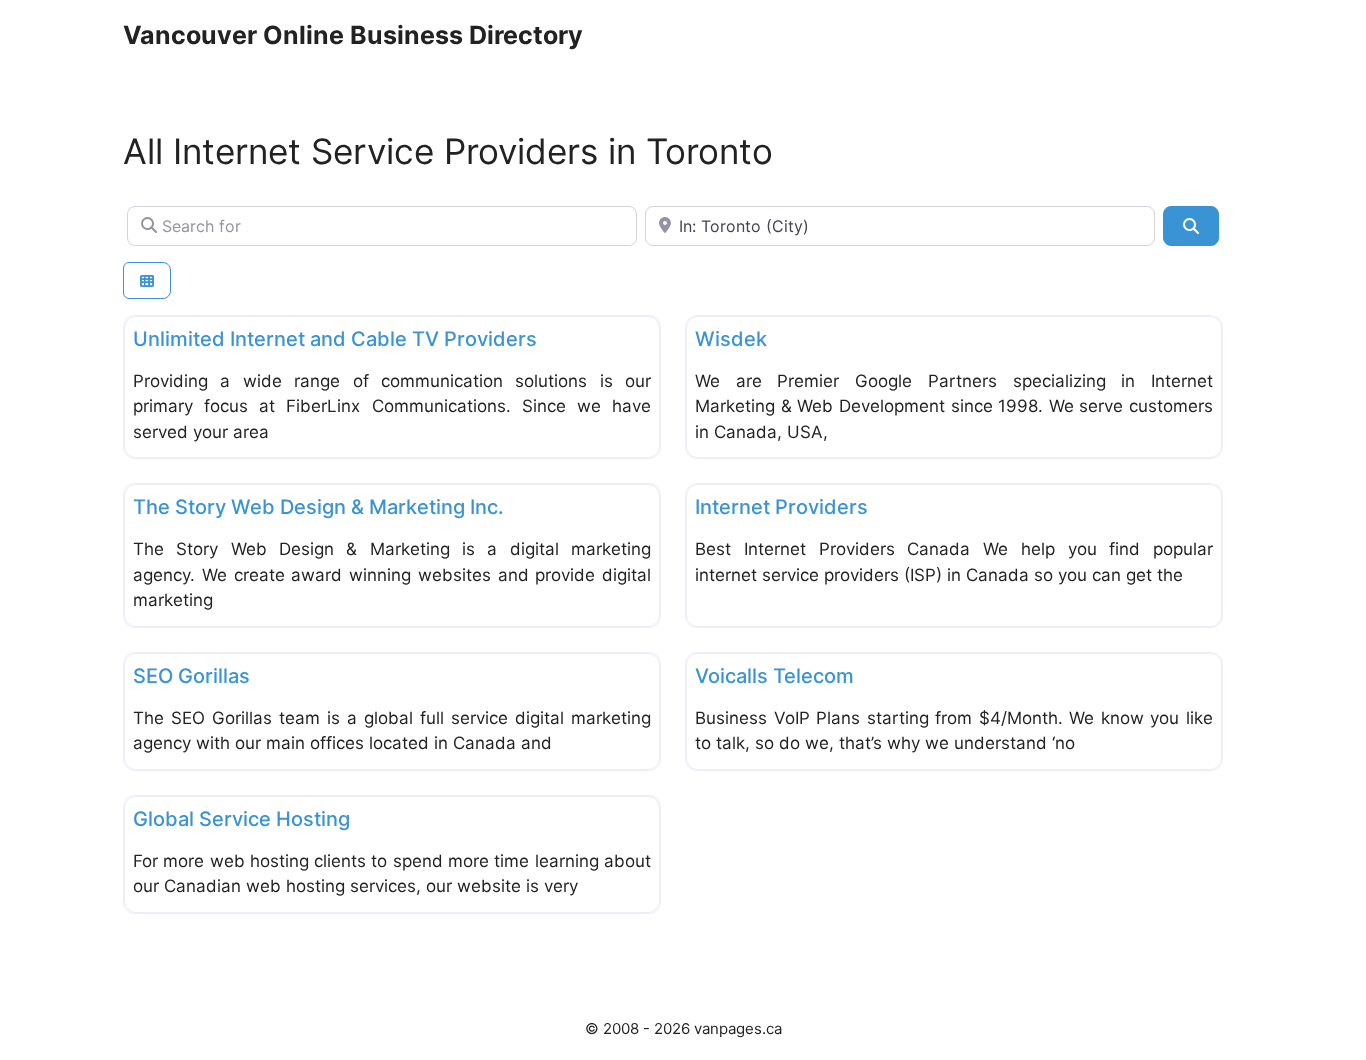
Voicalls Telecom (774, 676)
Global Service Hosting (241, 819)
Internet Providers (781, 507)
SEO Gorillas (191, 676)
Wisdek (731, 339)
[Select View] (147, 280)
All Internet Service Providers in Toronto (448, 151)
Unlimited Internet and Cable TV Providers (335, 339)
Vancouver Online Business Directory (353, 35)
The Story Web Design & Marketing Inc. (318, 507)
